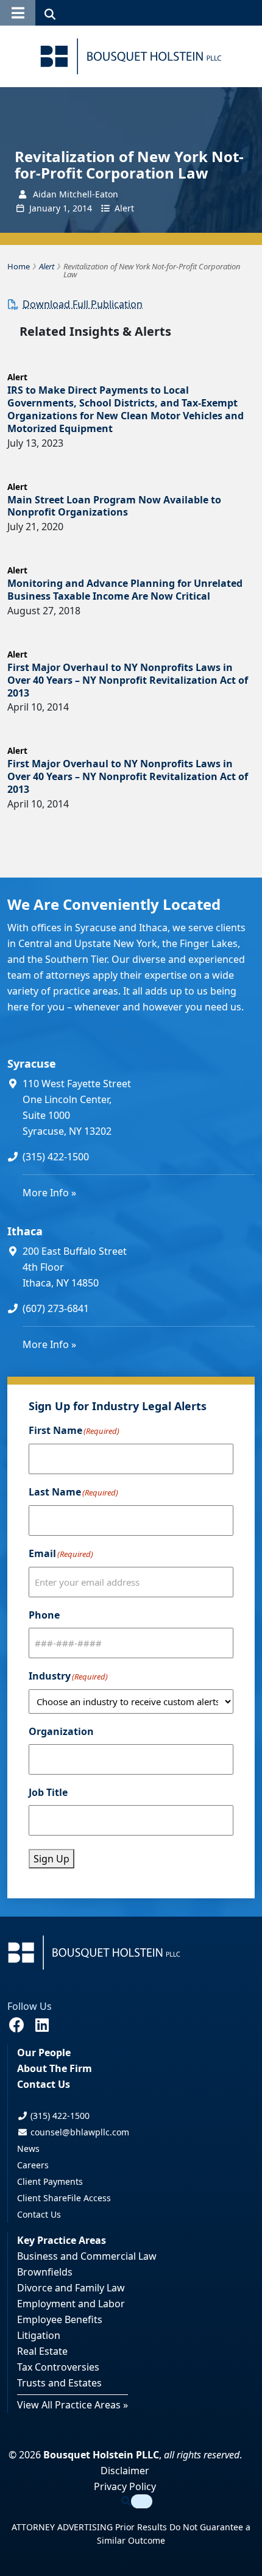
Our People (44, 2053)
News (28, 2148)
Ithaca (25, 1231)
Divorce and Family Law (71, 2288)
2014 (82, 208)
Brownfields (45, 2272)
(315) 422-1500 (56, 1157)
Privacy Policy (125, 2486)
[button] (18, 13)
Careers (33, 2165)
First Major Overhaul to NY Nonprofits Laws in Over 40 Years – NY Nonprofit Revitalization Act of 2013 (128, 680)
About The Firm (55, 2068)
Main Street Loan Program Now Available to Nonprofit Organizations (114, 506)
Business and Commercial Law (87, 2256)
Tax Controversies (58, 2367)
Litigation (39, 2335)
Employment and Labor (71, 2304)
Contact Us (44, 2084)
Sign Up (51, 1859)
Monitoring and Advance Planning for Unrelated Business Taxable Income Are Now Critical (125, 590)
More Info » (49, 1193)
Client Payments (50, 2181)
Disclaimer (125, 2471)
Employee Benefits (60, 2319)
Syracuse (32, 1063)
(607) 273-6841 (56, 1308)
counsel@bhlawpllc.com (79, 2132)
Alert (124, 208)
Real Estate (42, 2351)
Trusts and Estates (59, 2383)
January (45, 208)
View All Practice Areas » (73, 2405)
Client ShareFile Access (64, 2198)
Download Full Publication (83, 304)
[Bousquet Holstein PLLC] (131, 56)
